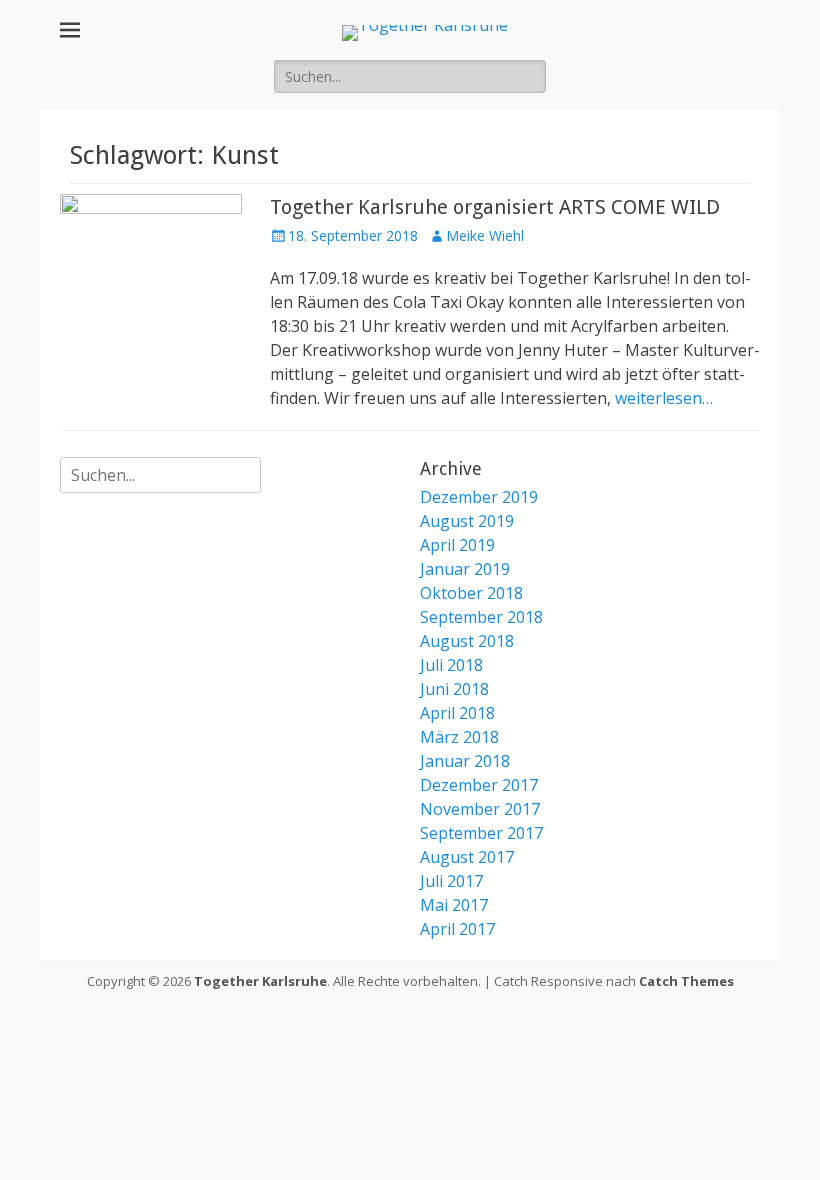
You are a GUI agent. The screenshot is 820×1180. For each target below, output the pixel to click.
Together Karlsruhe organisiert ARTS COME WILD (495, 207)
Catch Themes (686, 981)
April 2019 (457, 545)
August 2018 (467, 641)
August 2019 (467, 521)
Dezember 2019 (479, 497)
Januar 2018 (465, 761)
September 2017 (481, 833)
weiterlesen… (664, 398)
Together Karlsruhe (260, 981)
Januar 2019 (465, 569)
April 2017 (457, 929)
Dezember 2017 (479, 785)
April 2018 (457, 713)
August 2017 (467, 857)
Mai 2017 (454, 905)
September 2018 (481, 617)
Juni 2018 (454, 689)
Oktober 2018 (471, 593)
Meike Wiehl (485, 235)
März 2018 (459, 737)
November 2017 (480, 809)
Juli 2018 (451, 665)
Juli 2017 (451, 881)
